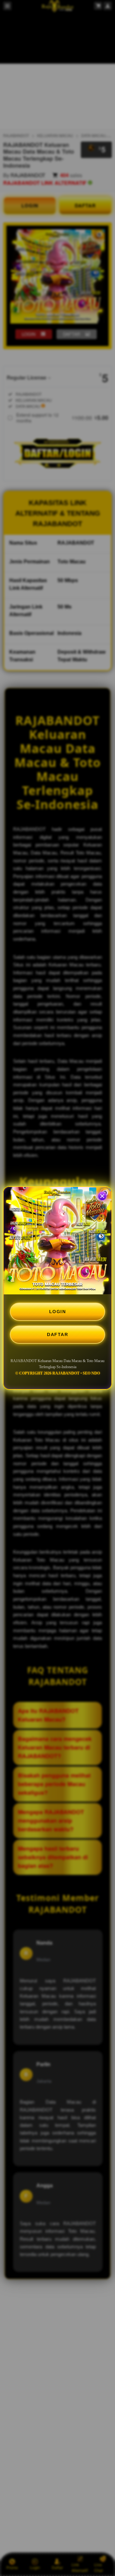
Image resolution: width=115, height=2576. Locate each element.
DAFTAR (57, 1334)
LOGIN (58, 1312)
